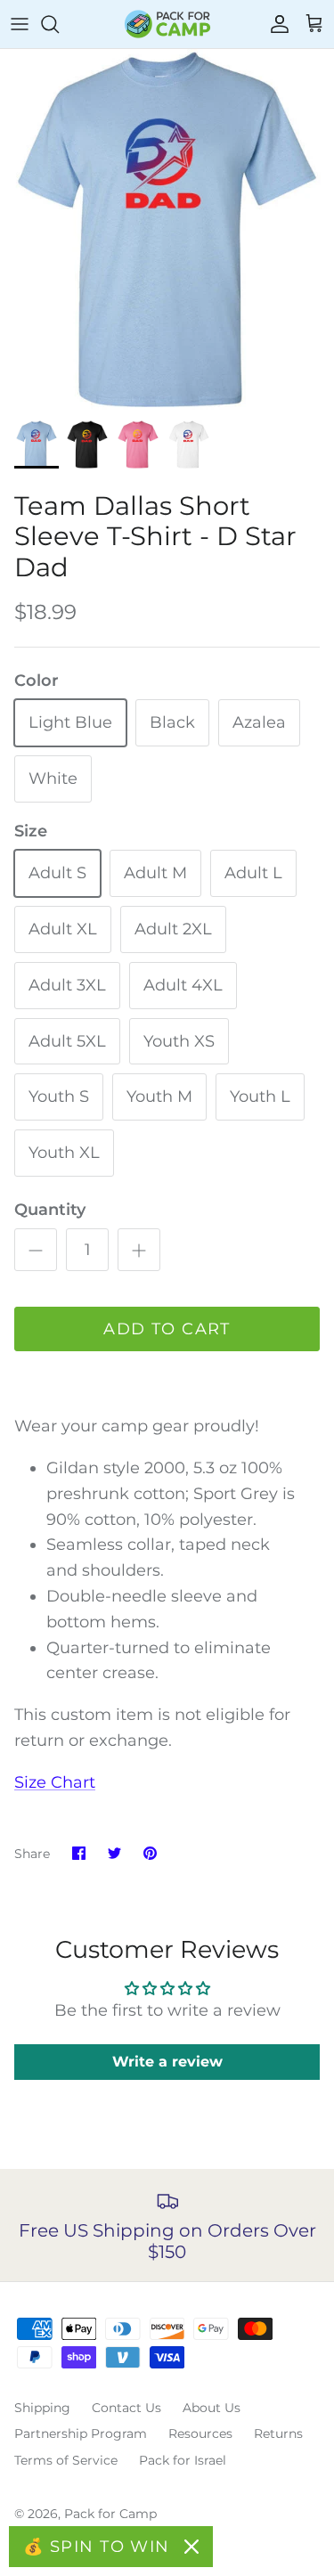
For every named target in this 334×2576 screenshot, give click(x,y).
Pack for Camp (110, 2514)
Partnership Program (81, 2433)
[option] (167, 229)
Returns (278, 2433)
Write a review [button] (167, 2062)
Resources (200, 2433)
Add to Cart (167, 1329)
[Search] (59, 24)
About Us (212, 2408)
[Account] (275, 24)
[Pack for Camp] (167, 24)
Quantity (50, 1210)
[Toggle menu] (20, 24)
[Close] (191, 2547)
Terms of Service (66, 2460)
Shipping (42, 2408)
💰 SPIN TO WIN (97, 2547)
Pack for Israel (183, 2460)
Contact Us (126, 2408)
